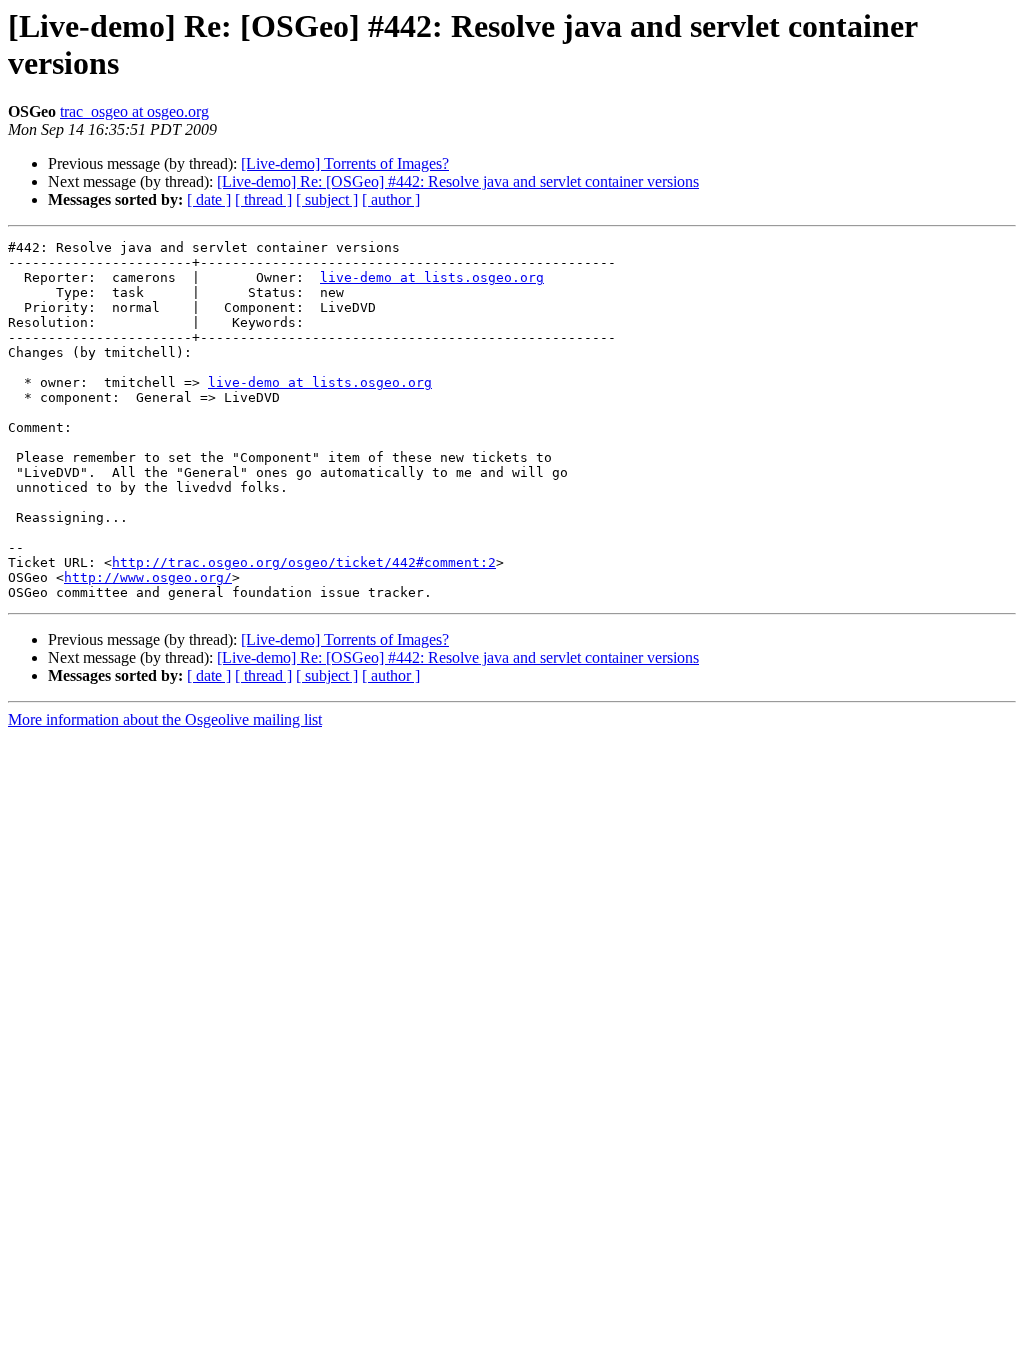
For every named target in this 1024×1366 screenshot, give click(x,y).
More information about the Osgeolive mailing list (165, 719)
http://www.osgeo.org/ (148, 577)
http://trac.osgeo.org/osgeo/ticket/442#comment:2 (304, 562)
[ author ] (391, 199)
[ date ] (209, 199)
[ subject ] (327, 199)
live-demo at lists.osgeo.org (432, 277)
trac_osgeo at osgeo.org (134, 111)
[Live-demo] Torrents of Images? (345, 163)
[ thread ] (263, 199)
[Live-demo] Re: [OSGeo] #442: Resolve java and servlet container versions (458, 181)
